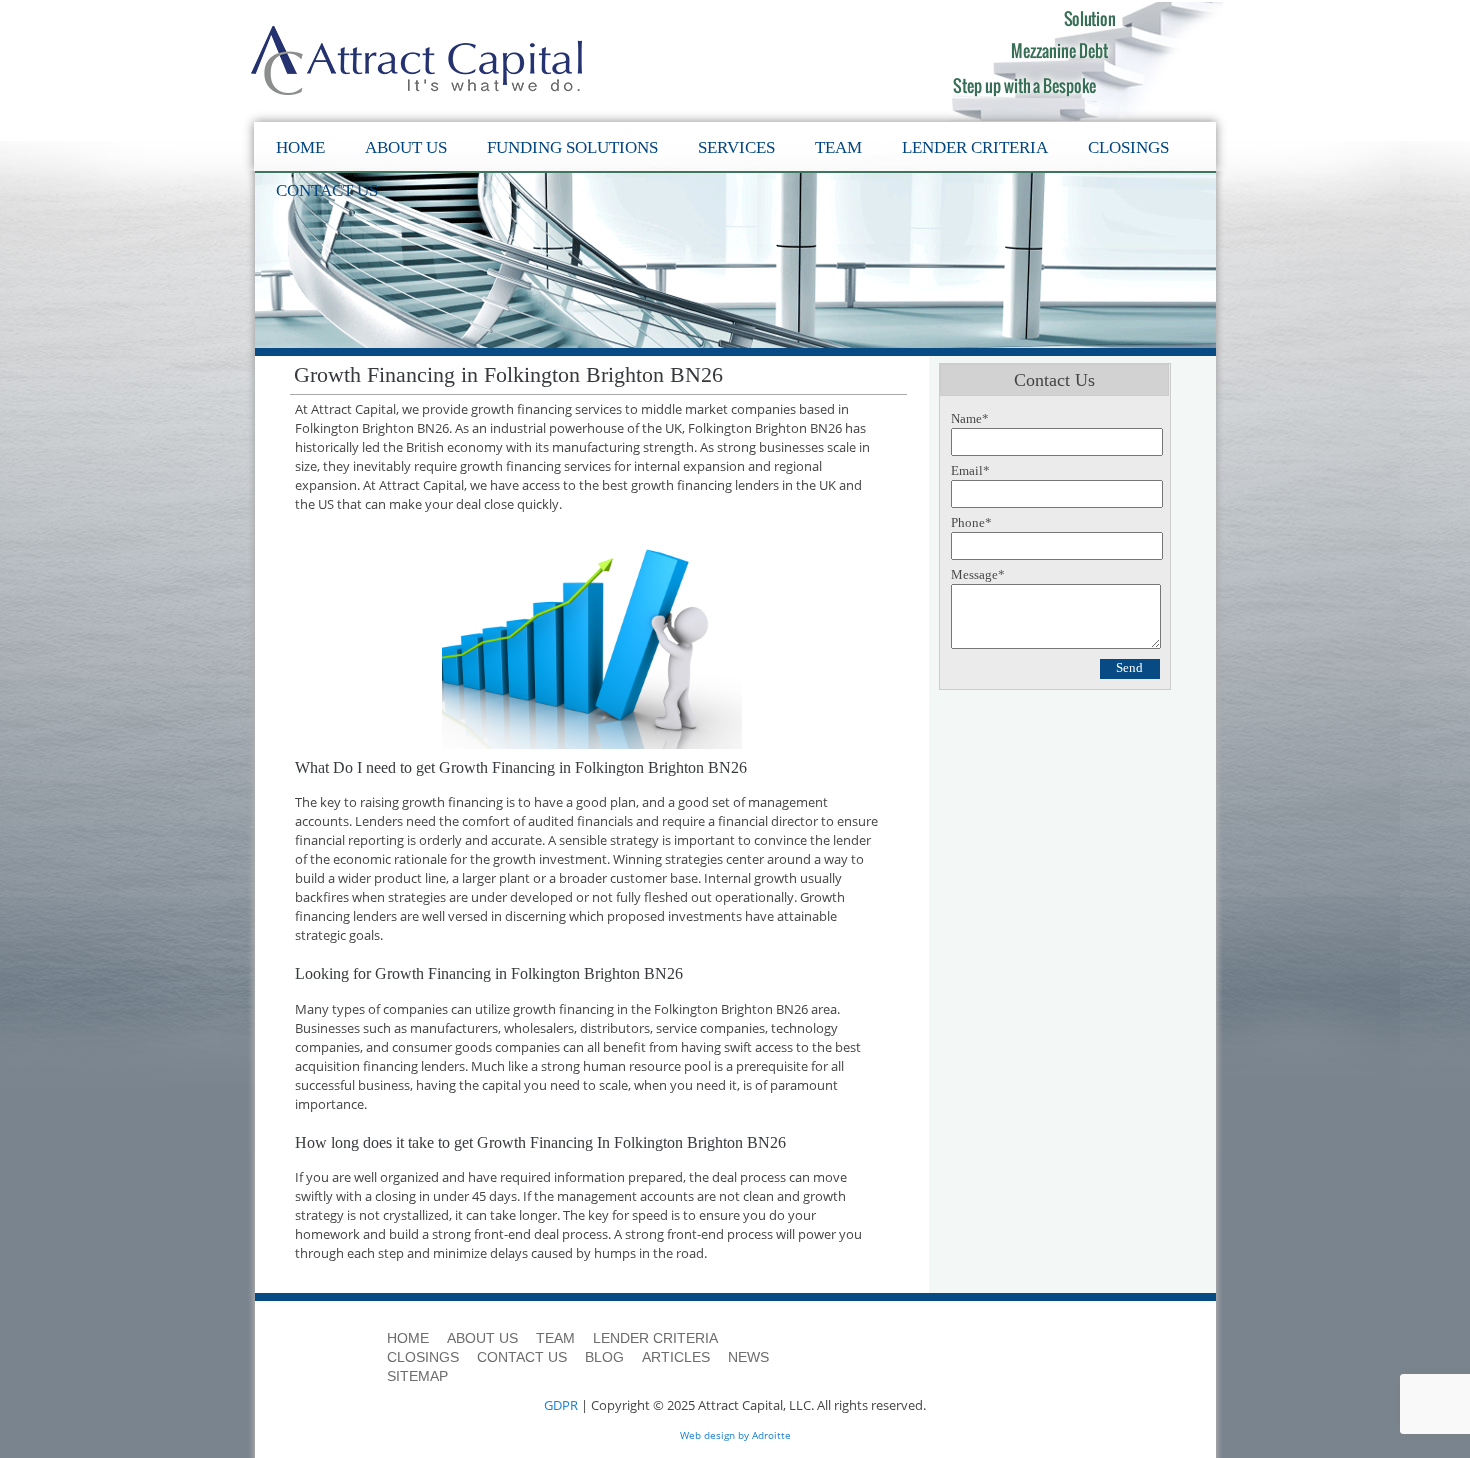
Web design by (714, 1435)
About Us (406, 147)
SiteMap (417, 1376)
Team (838, 147)
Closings (1128, 147)
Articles (676, 1357)
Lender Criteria (975, 147)
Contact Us (327, 190)
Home (300, 147)
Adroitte (771, 1435)
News (748, 1357)
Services (736, 147)
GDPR (561, 1405)
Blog (604, 1357)
